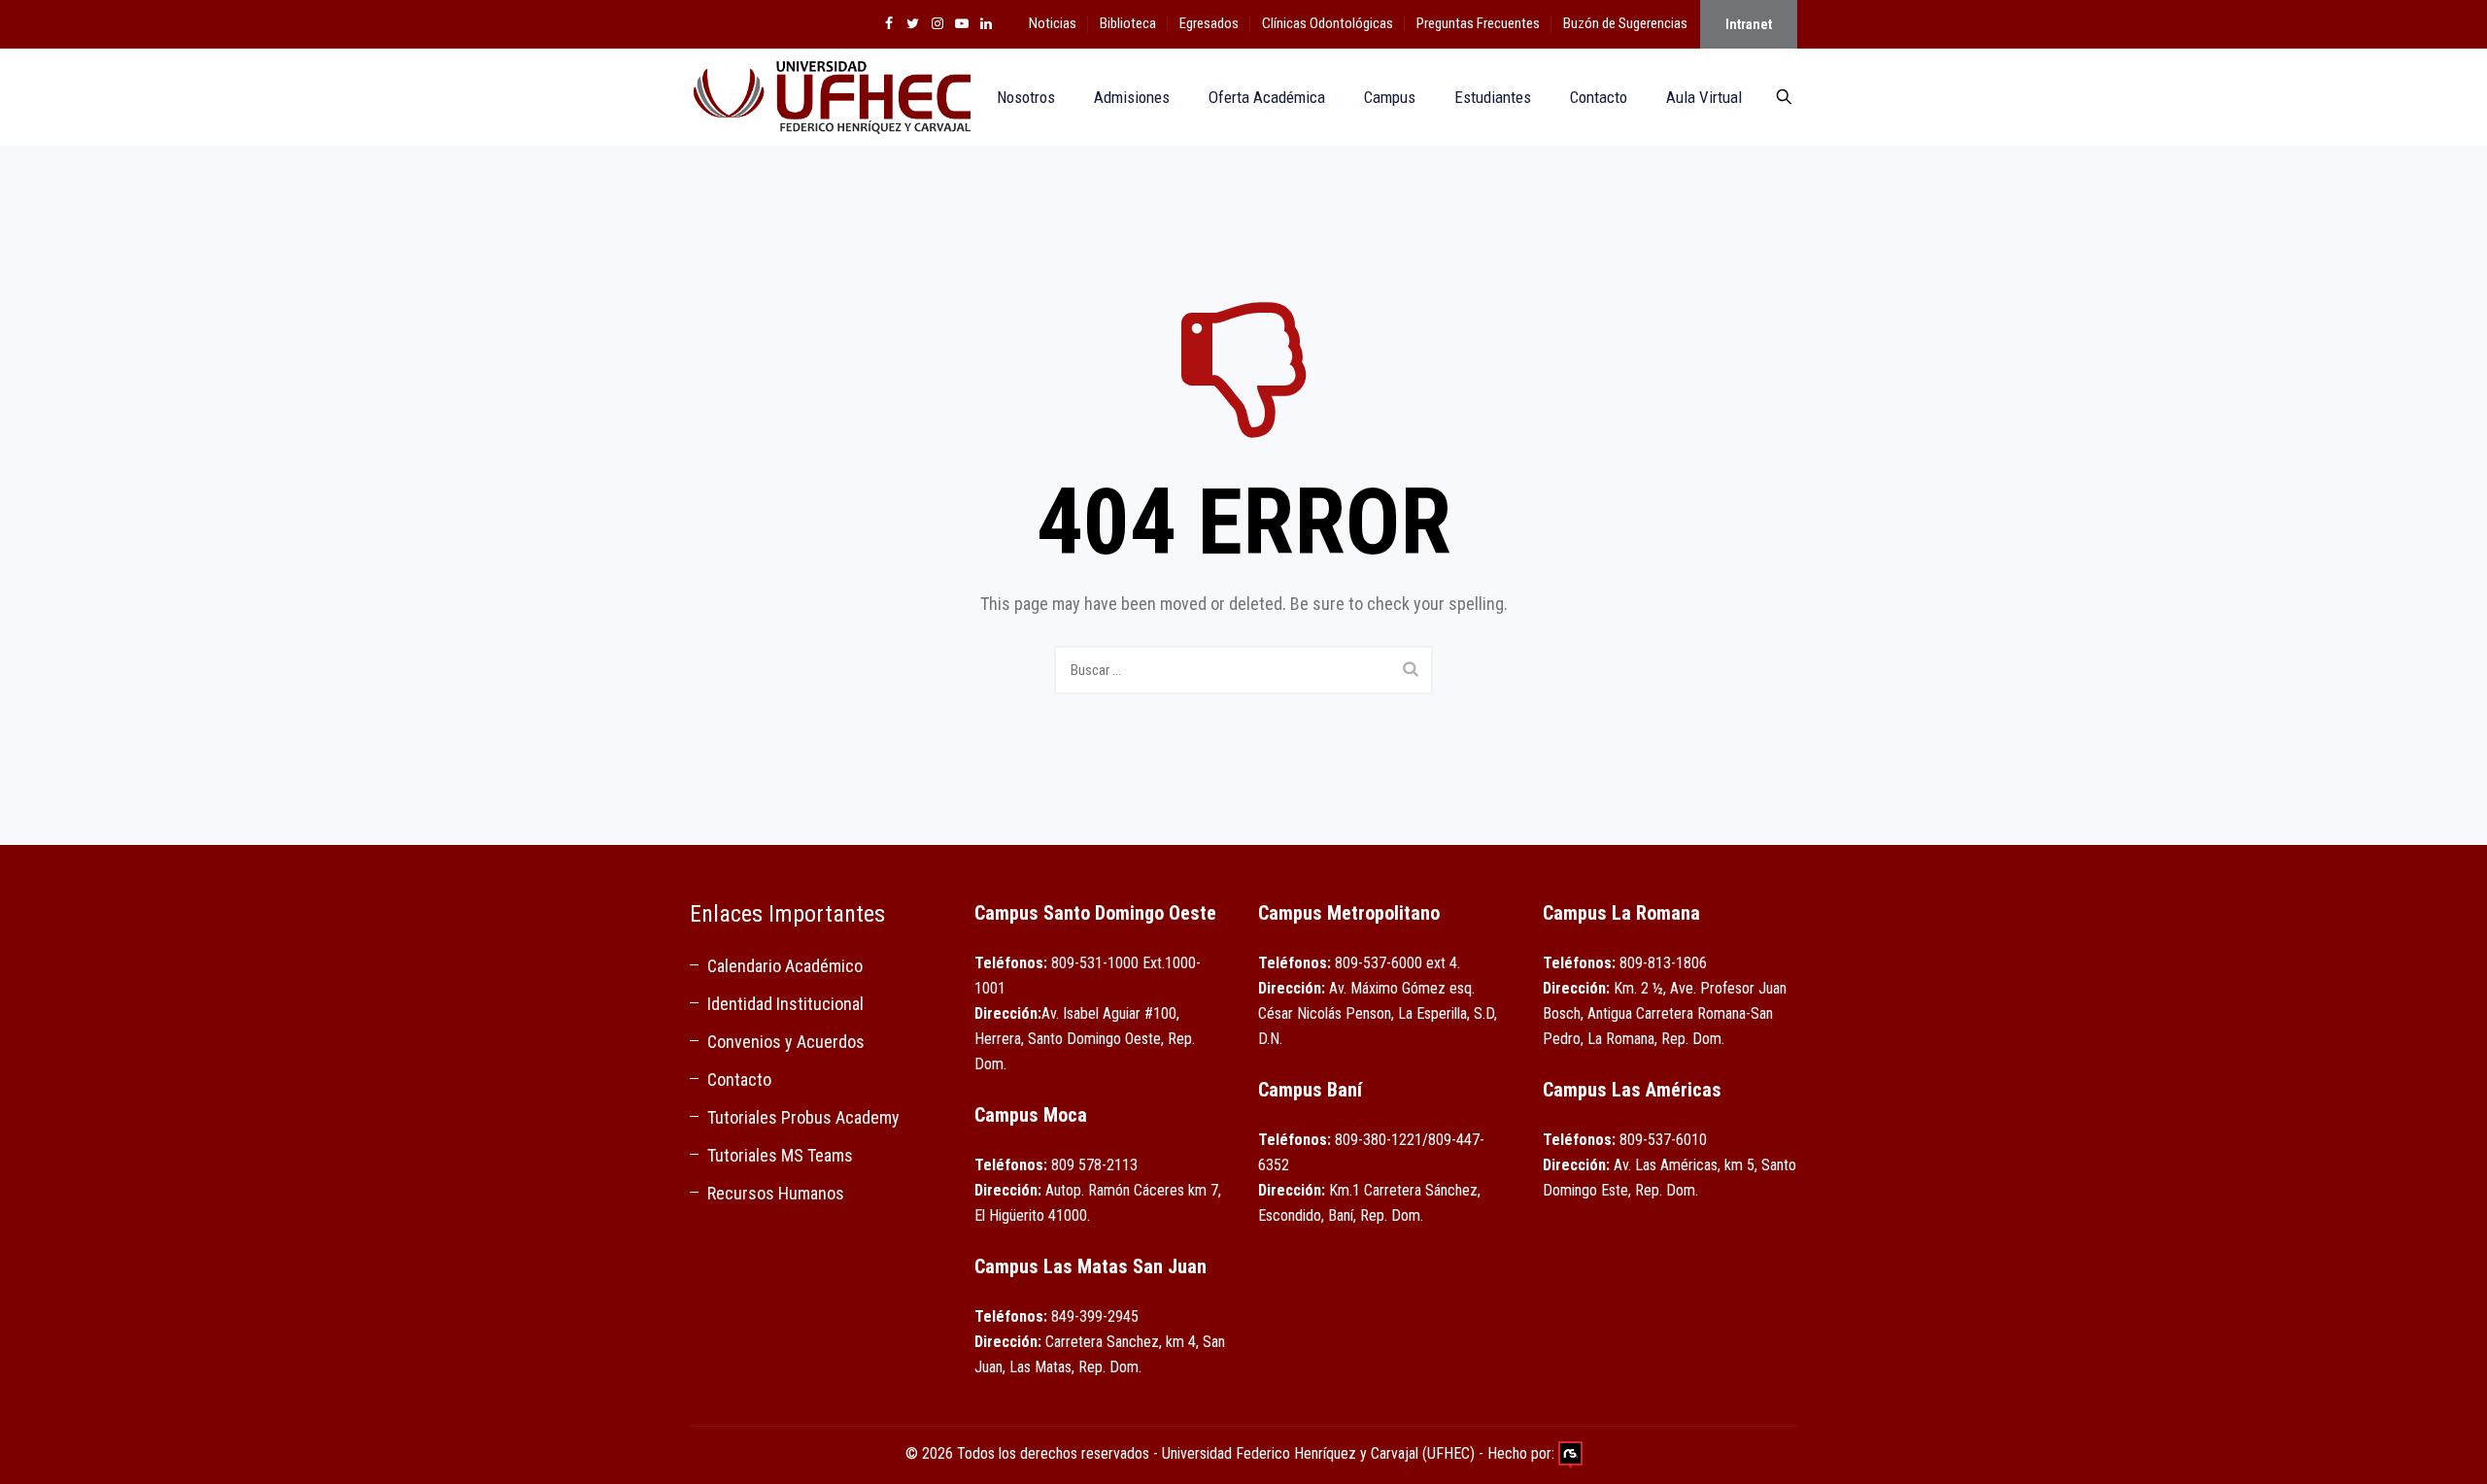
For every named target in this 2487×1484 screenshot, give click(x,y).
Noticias (1053, 23)
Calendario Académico (785, 966)
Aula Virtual (1704, 97)
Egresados (1209, 23)
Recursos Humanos (776, 1193)
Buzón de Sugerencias (1625, 23)
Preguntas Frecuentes (1478, 23)
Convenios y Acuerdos (786, 1042)
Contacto (1599, 97)
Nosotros (1026, 97)
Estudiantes (1493, 97)
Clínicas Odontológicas (1328, 23)
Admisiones (1132, 97)
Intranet (1749, 24)
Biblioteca (1128, 23)
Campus (1390, 97)
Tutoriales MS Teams (780, 1155)
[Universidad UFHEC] (830, 97)
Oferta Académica (1267, 97)
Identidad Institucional (785, 1004)
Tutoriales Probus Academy (803, 1117)
